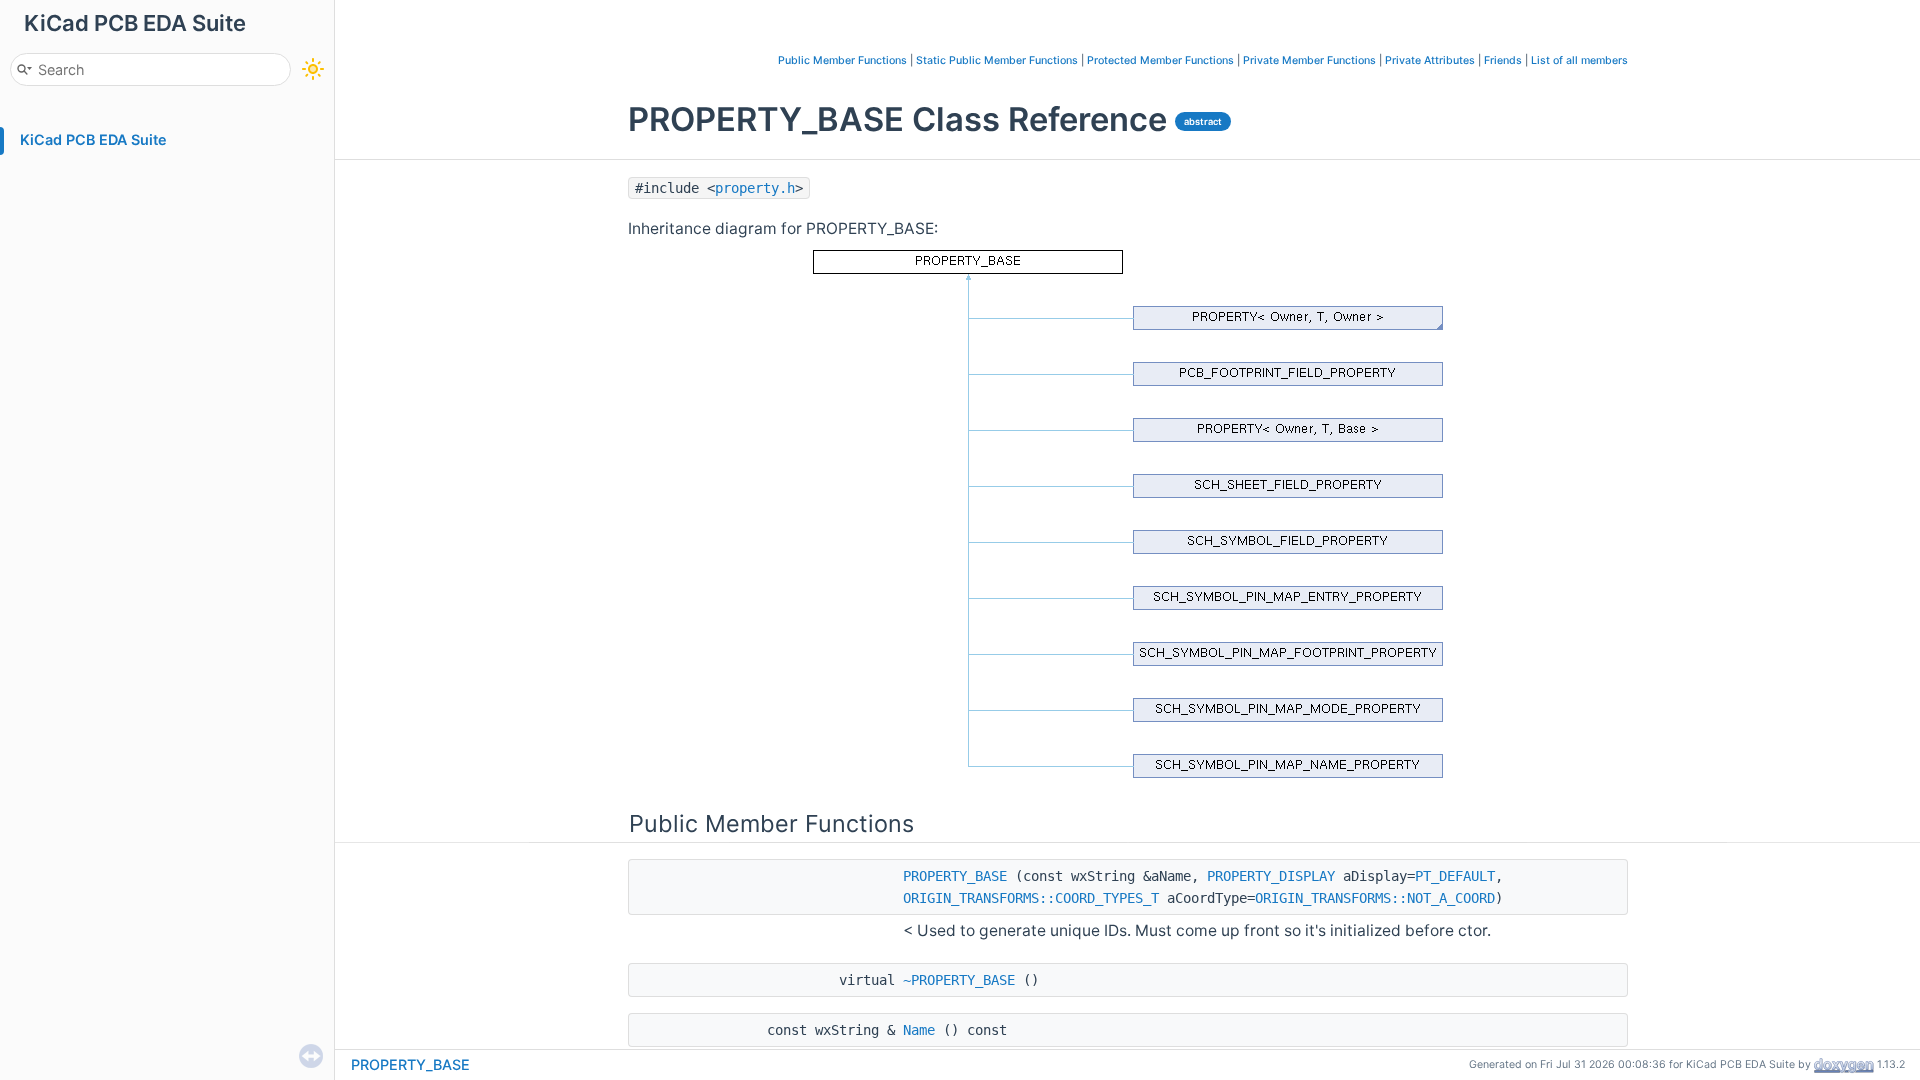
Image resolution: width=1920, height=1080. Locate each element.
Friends (1503, 60)
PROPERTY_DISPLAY (1271, 876)
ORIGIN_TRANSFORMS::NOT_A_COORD (1375, 898)
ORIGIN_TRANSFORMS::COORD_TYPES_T (1031, 898)
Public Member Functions (842, 60)
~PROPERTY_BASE (959, 980)
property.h (755, 188)
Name (919, 1030)
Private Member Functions (1309, 60)
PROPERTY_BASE (955, 876)
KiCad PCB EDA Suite (93, 139)
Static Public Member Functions (997, 60)
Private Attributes (1430, 60)
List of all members (1579, 60)
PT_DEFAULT (1455, 876)
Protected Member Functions (1160, 60)
